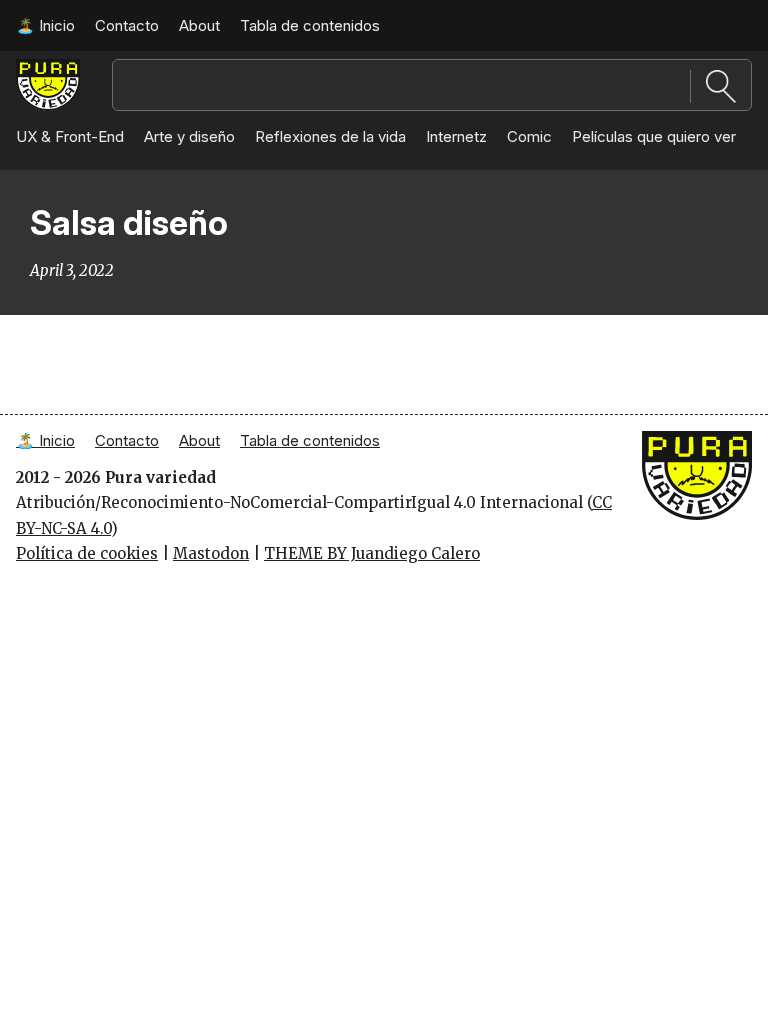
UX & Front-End (70, 136)
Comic (529, 136)
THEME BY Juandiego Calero (372, 553)
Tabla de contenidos (310, 25)
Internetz (456, 136)
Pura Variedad (48, 78)
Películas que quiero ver (654, 136)
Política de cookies (87, 553)
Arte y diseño (189, 136)
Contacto (127, 25)
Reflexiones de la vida (330, 136)
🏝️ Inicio (45, 25)
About (199, 25)
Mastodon (211, 553)
